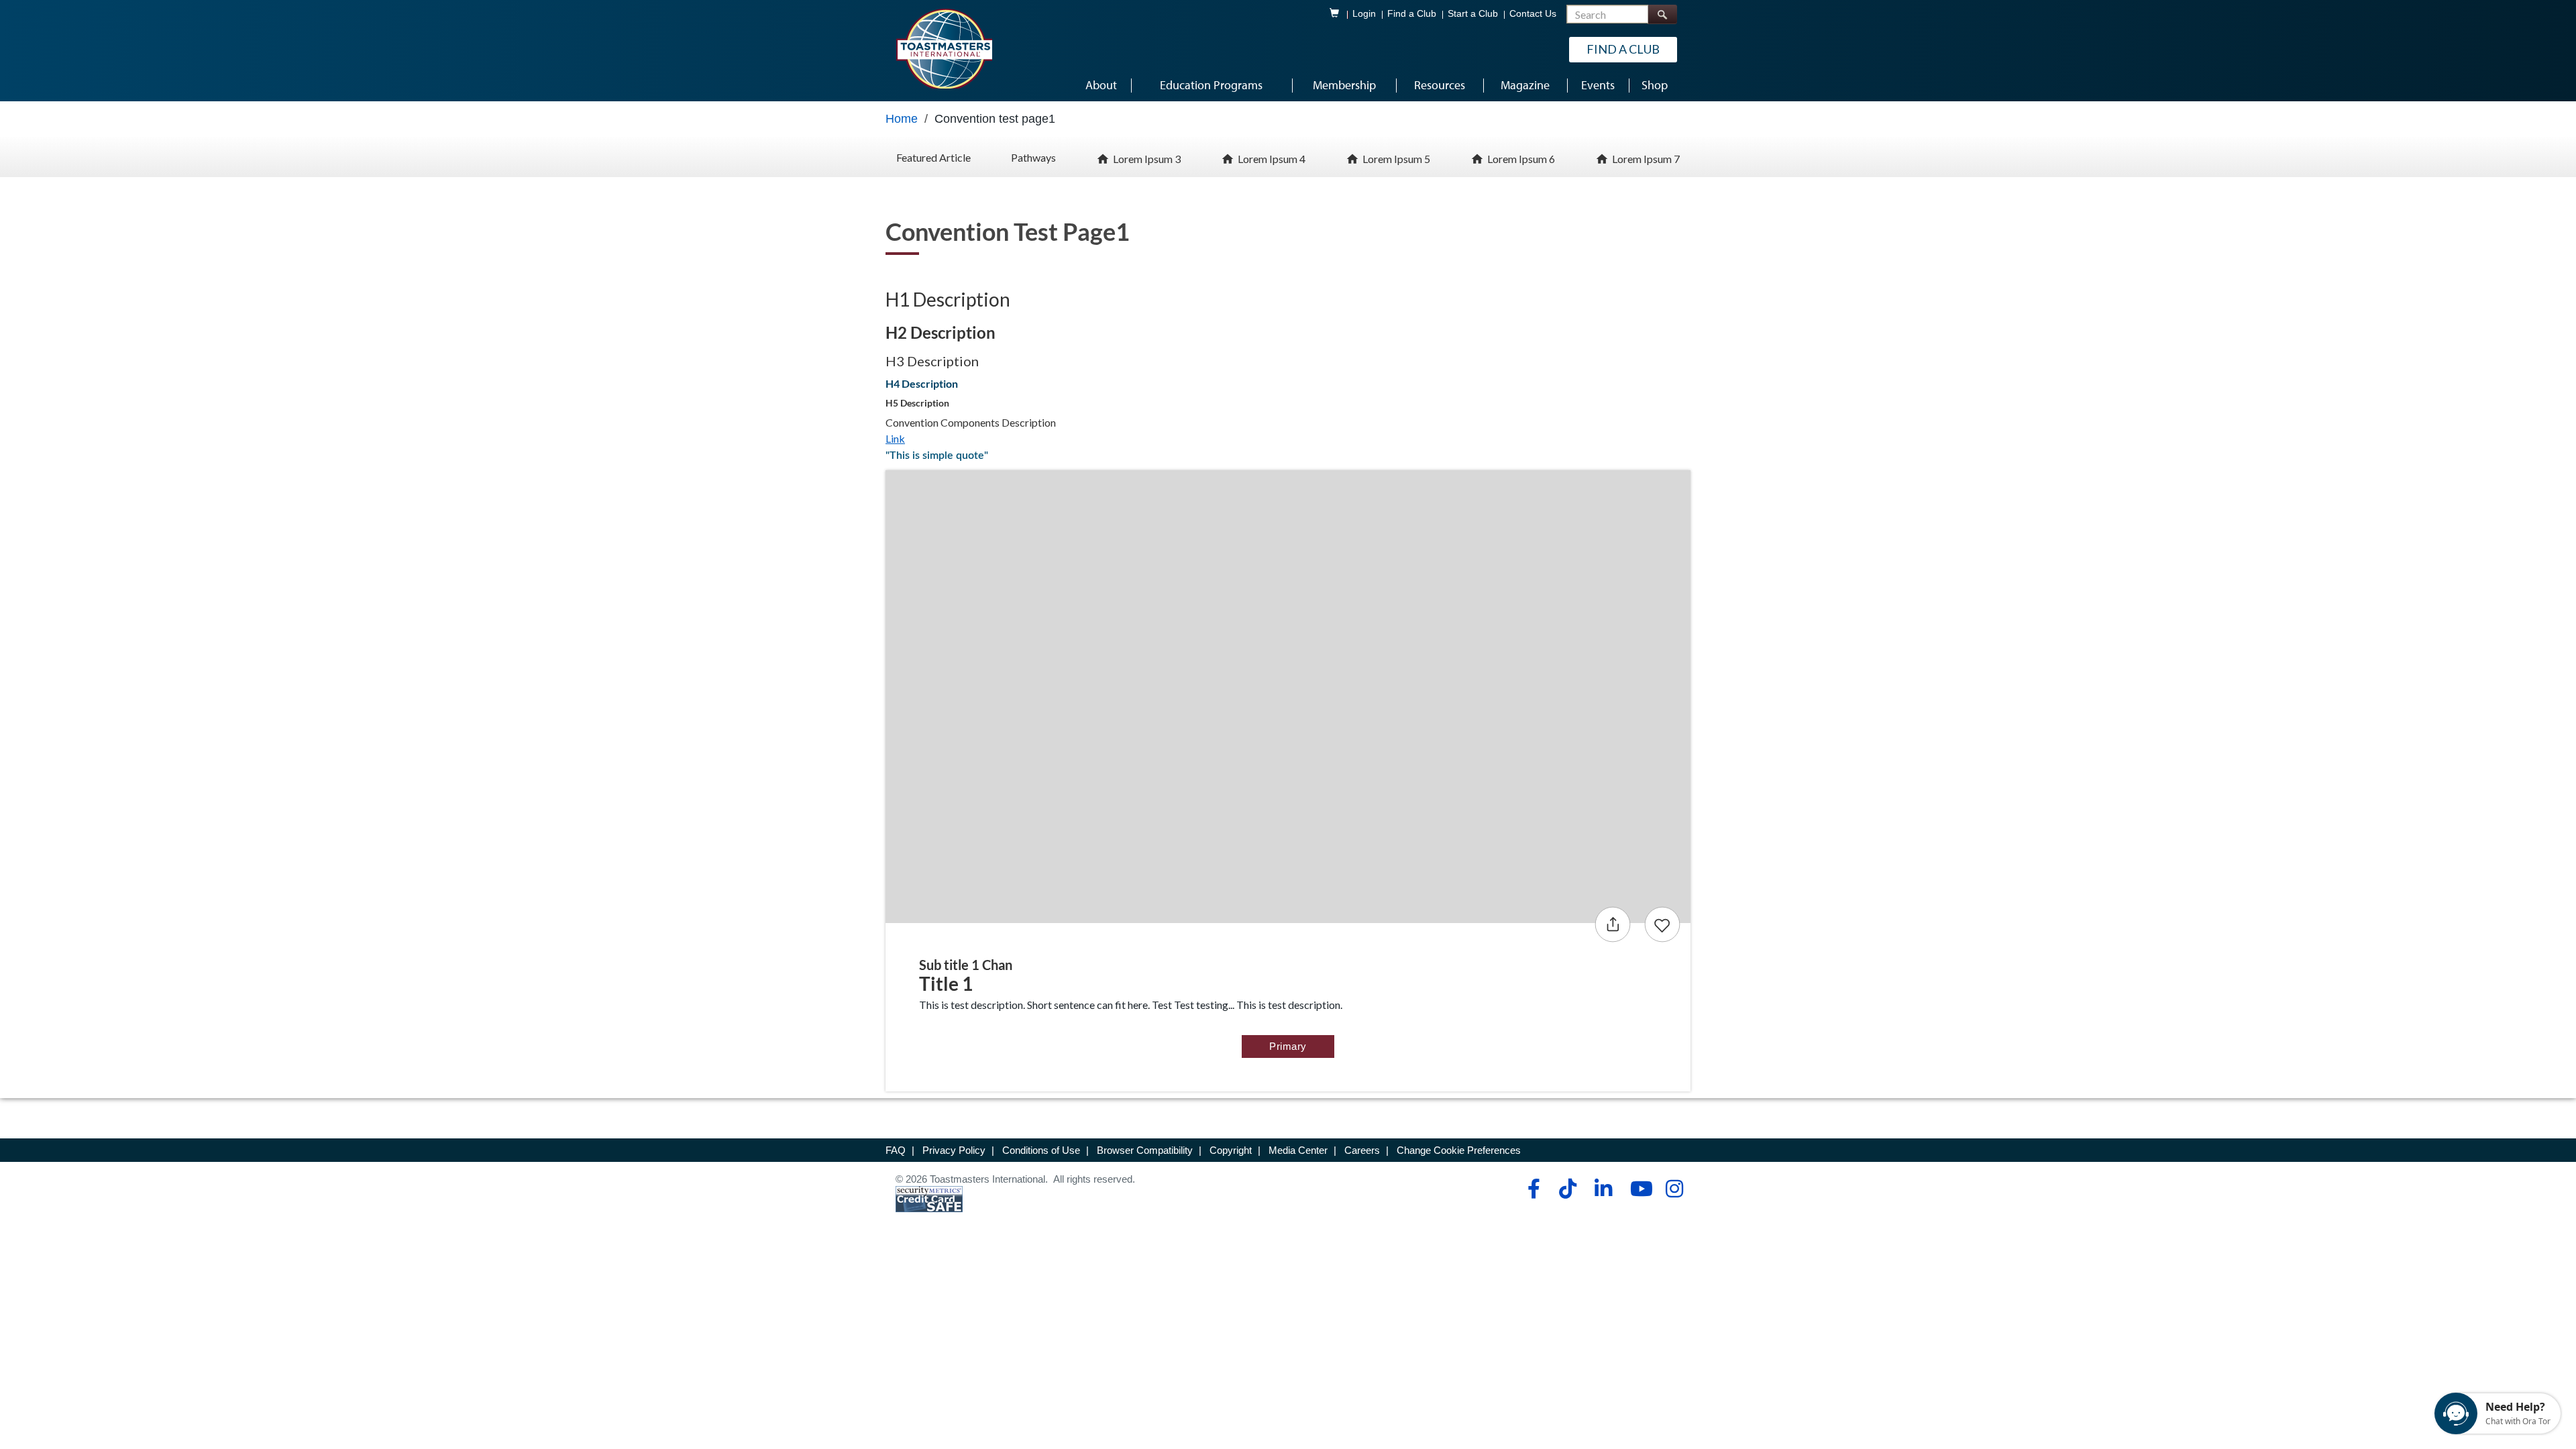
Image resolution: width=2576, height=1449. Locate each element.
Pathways (1033, 157)
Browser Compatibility (1145, 1150)
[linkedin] (1603, 1189)
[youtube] (1639, 1189)
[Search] (1662, 14)
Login (1364, 14)
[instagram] (1674, 1189)
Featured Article (933, 157)
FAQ (896, 1150)
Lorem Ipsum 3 (1147, 159)
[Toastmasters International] (944, 48)
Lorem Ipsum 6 (1521, 159)
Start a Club (1473, 14)
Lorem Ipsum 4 (1272, 159)
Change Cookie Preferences (1459, 1150)
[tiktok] (1567, 1189)
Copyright (1231, 1150)
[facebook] (1532, 1189)
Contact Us (1533, 14)
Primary (1288, 1046)
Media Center (1298, 1150)
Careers (1362, 1150)
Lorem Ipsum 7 (1646, 159)
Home (902, 119)
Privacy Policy (954, 1150)
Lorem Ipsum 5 (1396, 159)
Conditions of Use (1041, 1150)
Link (895, 438)
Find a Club (1412, 14)
